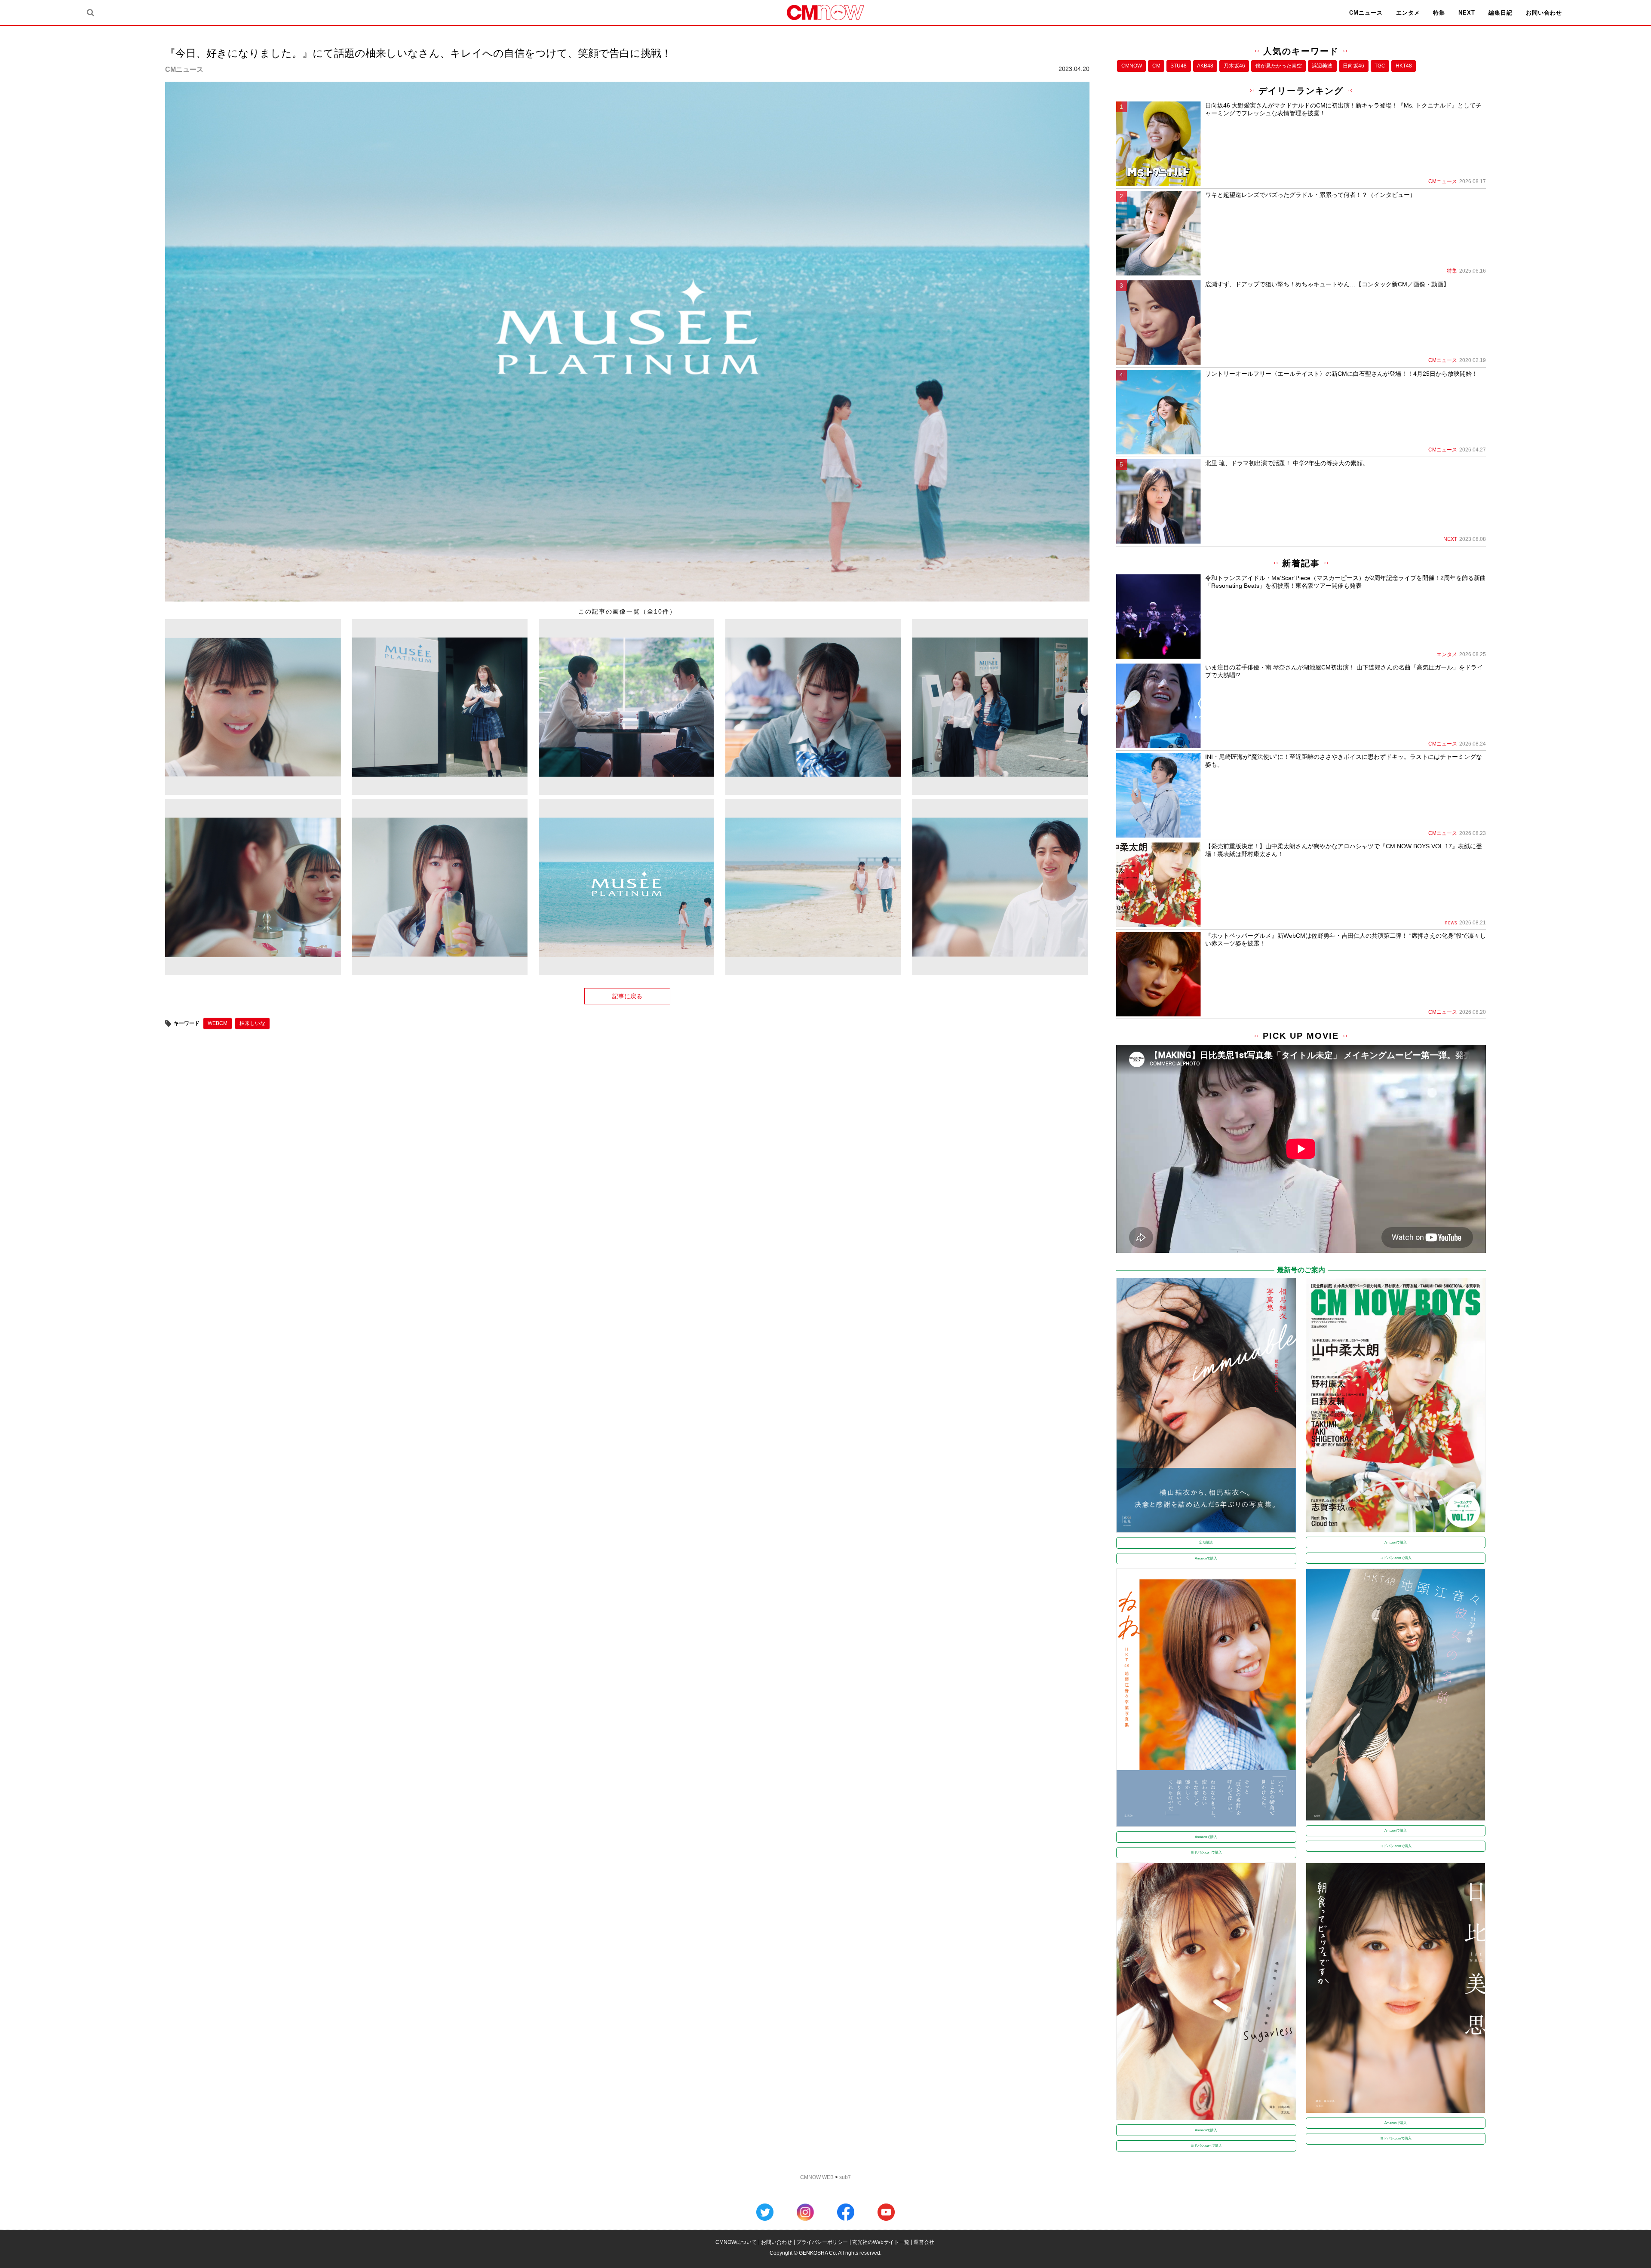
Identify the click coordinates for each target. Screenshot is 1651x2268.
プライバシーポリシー (822, 2242)
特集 (1439, 13)
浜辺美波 (1322, 66)
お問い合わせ (1544, 13)
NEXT (1467, 13)
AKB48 (1205, 66)
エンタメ (1408, 13)
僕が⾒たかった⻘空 (1279, 66)
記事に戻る (627, 996)
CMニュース (1366, 13)
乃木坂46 (1234, 66)
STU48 (1178, 66)
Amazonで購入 (1206, 1558)
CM (1156, 66)
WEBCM (218, 1023)
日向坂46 (1353, 66)
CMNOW (1132, 66)
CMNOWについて (736, 2242)
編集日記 (1501, 13)
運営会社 (924, 2242)
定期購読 (1206, 1542)
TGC (1380, 66)
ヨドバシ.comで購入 (1396, 1558)
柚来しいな (252, 1023)
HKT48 (1404, 66)
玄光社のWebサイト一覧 (881, 2242)
